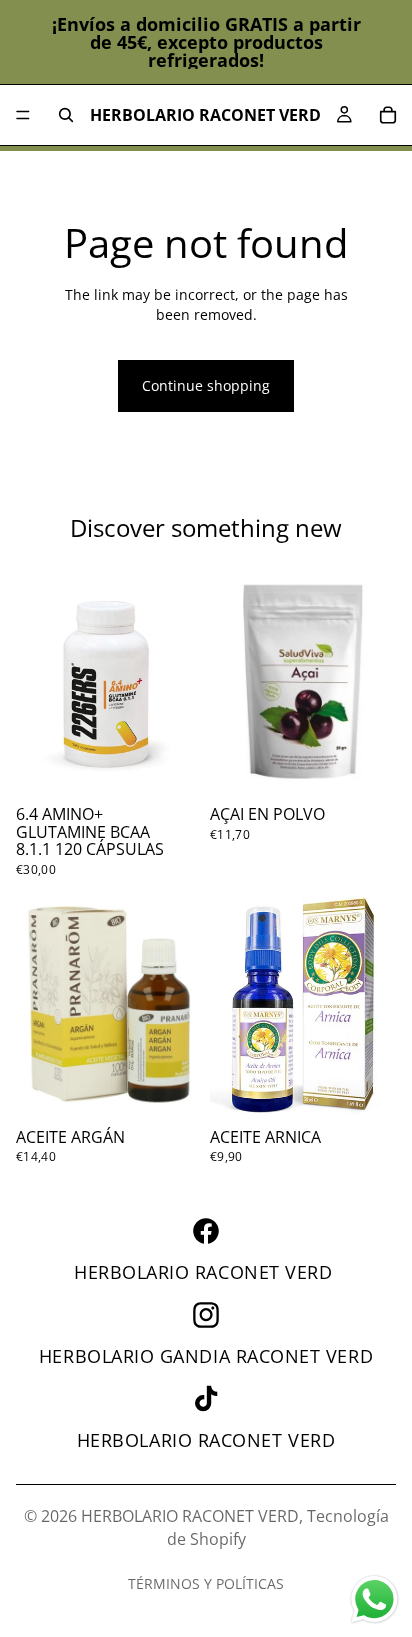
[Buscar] (66, 115)
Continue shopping (206, 385)
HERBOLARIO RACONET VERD (190, 1516)
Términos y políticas (206, 1583)
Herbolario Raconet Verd (206, 1272)
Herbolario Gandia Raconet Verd (206, 1356)
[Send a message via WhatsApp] (374, 1599)
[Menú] (23, 115)
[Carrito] (388, 115)
